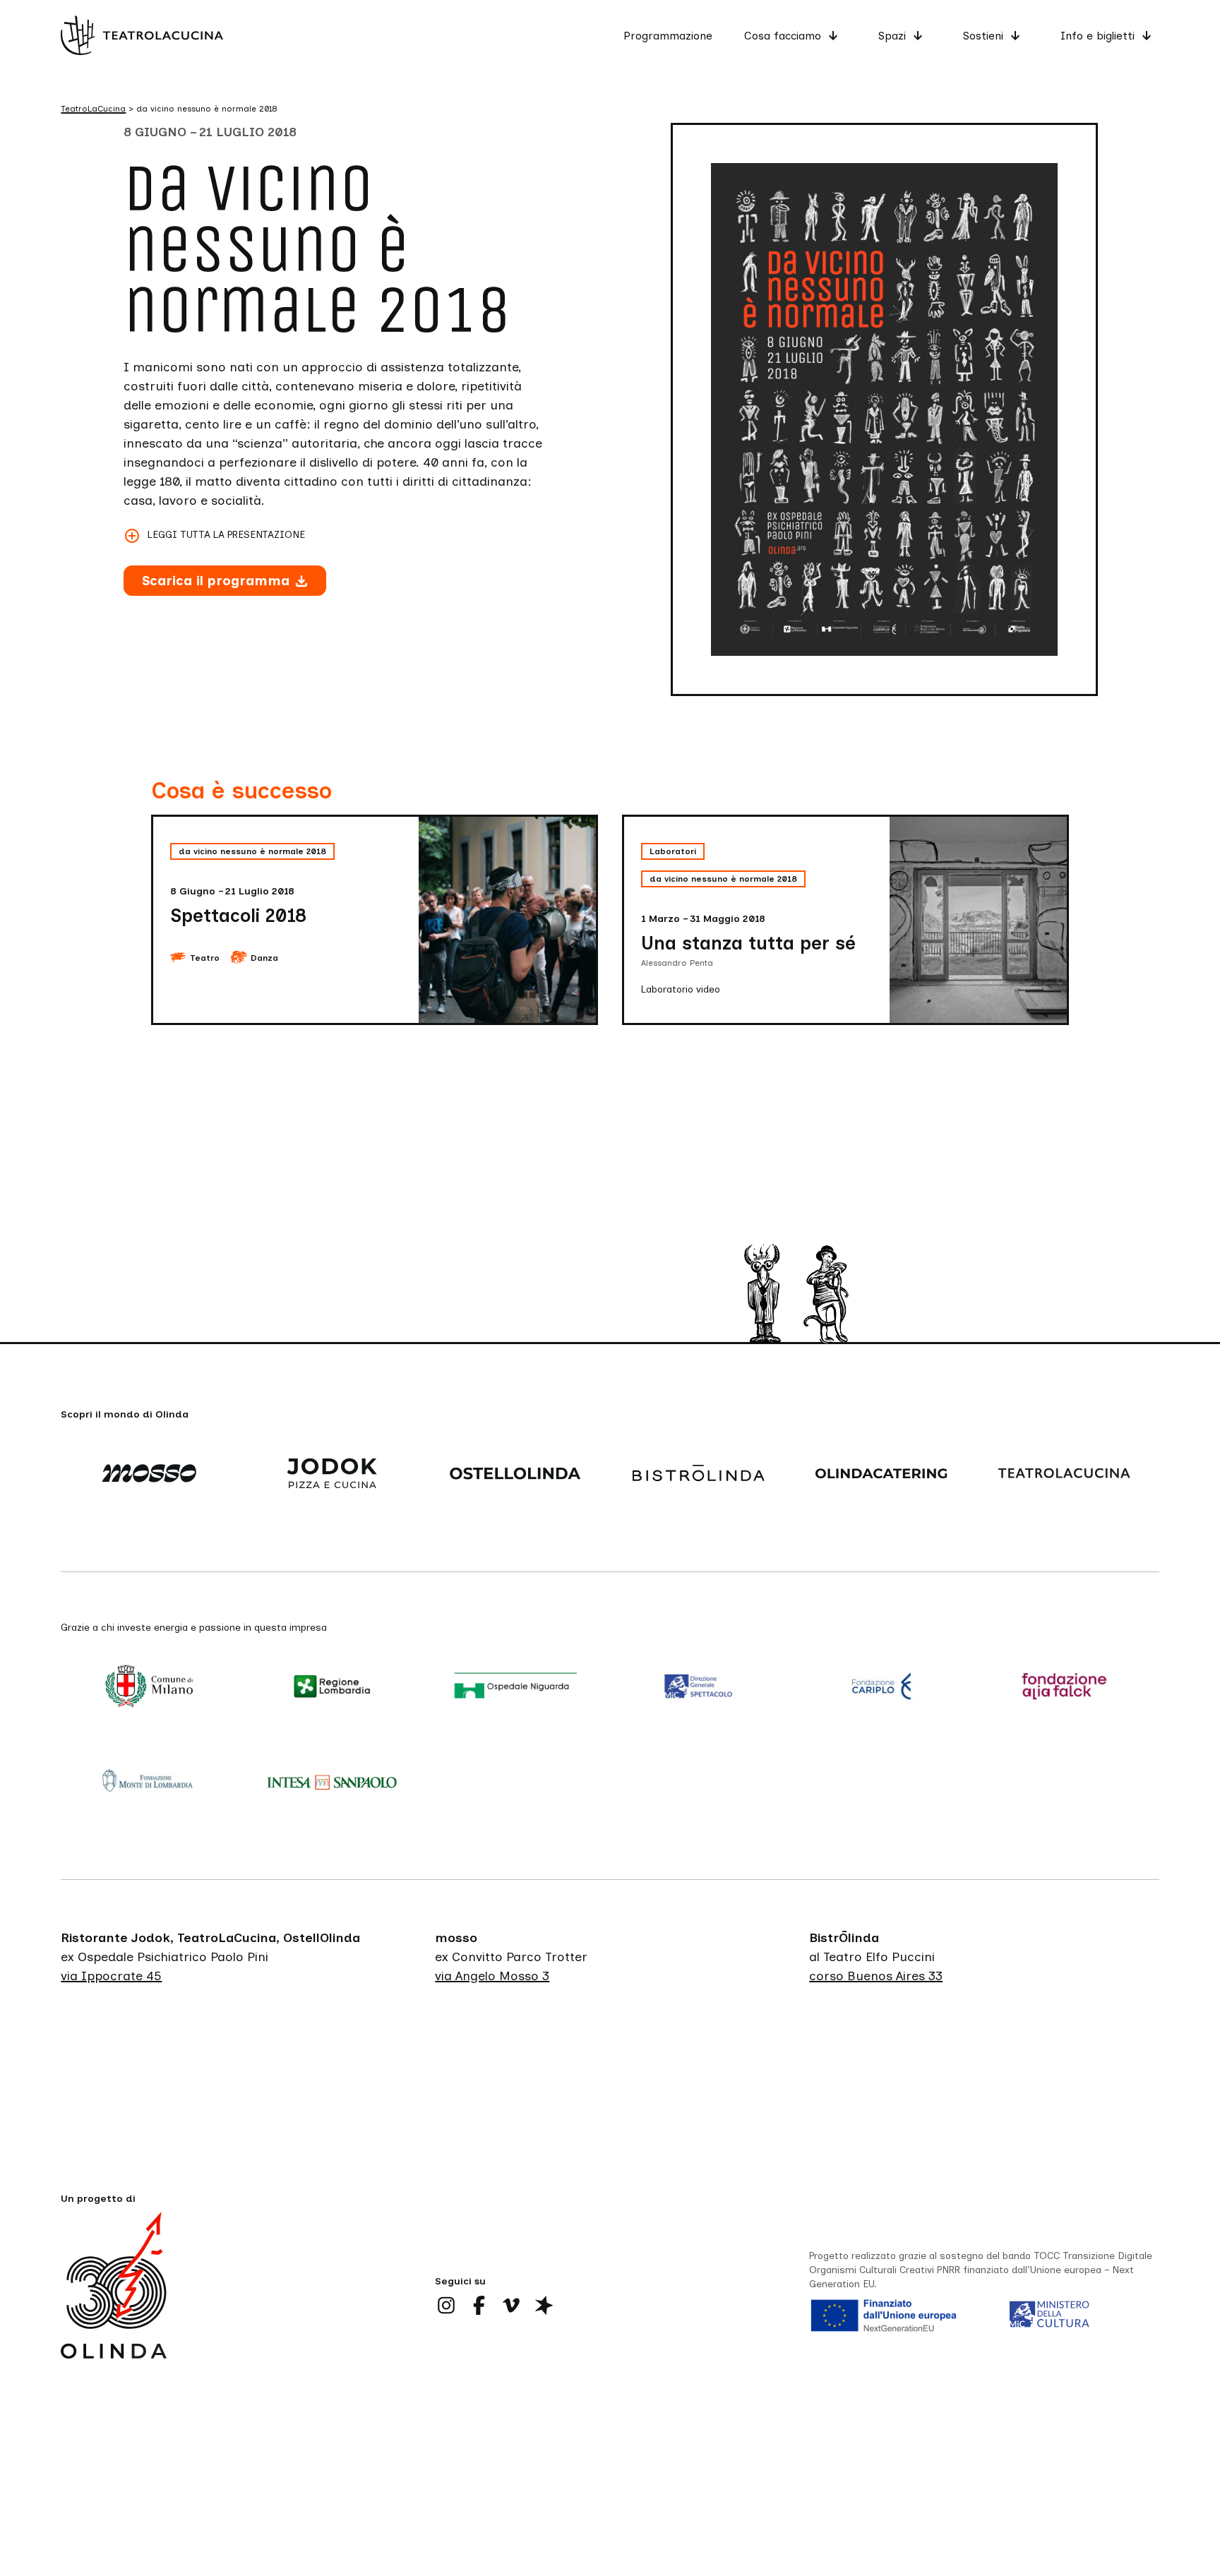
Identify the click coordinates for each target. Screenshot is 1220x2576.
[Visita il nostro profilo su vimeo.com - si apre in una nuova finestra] (511, 2305)
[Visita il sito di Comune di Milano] (152, 1688)
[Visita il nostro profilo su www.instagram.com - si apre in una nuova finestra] (446, 2305)
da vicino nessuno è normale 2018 (252, 851)
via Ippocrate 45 (111, 1975)
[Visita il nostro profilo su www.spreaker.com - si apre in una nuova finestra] (544, 2305)
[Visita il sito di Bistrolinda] (701, 1475)
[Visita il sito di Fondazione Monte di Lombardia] (152, 1783)
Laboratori (673, 851)
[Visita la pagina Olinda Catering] (884, 1475)
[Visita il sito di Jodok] (336, 1475)
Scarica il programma (216, 581)
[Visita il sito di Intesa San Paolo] (336, 1783)
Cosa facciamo (783, 36)
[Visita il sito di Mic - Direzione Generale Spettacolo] (701, 1688)
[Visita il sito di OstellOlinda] (519, 1475)
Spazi (892, 36)
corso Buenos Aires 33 (876, 1975)
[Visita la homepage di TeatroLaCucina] (142, 35)
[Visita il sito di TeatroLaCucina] (1067, 1475)
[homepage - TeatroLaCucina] (114, 2306)
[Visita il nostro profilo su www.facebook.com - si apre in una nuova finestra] (479, 2305)
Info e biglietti (1098, 36)
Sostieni (983, 36)
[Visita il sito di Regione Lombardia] (336, 1688)
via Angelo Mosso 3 (492, 1975)
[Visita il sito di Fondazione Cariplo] (884, 1688)
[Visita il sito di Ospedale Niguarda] (519, 1688)
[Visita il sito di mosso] (152, 1475)
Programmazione (668, 36)
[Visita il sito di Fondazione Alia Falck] (1067, 1688)
